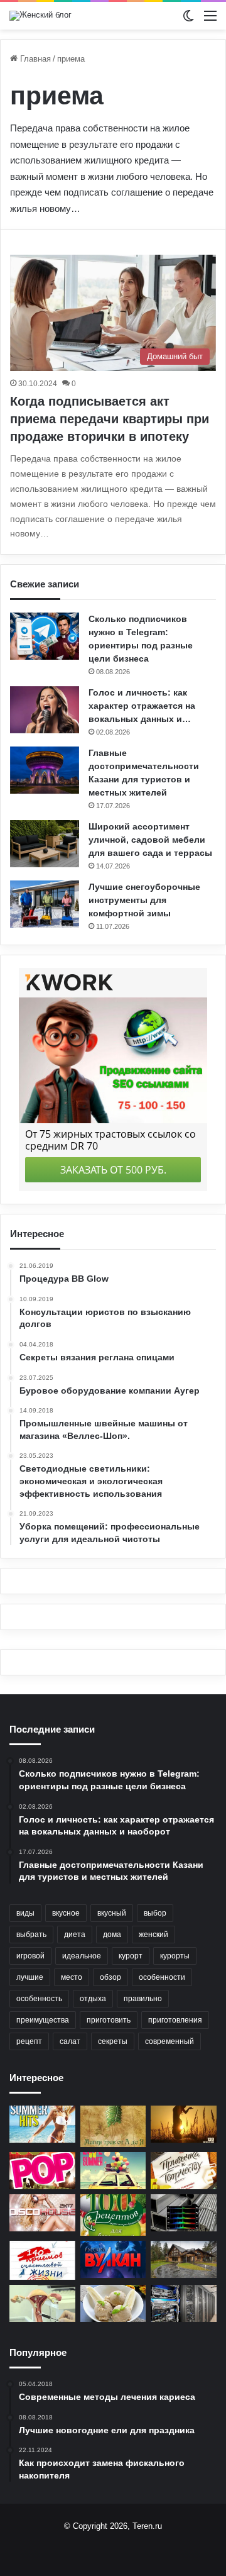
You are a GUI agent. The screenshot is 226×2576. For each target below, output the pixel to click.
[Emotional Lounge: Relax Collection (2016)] (184, 2124)
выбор (155, 1913)
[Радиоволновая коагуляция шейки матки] (42, 2303)
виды (25, 1913)
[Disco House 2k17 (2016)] (42, 2213)
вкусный (112, 1913)
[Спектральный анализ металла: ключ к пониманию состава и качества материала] (184, 2213)
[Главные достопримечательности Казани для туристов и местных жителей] (45, 770)
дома (112, 1935)
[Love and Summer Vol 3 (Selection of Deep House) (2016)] (113, 2171)
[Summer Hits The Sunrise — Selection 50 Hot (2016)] (42, 2124)
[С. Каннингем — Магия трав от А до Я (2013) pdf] (113, 2126)
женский (153, 1935)
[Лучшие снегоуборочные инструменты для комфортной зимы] (45, 904)
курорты (175, 1956)
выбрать (31, 1935)
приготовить (109, 2020)
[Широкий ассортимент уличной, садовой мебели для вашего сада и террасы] (45, 844)
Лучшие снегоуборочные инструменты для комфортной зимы (144, 900)
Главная (34, 59)
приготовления (175, 2020)
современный (169, 2041)
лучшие (30, 1977)
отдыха (93, 1999)
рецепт (29, 2041)
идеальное (82, 1956)
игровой (30, 1956)
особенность (39, 1999)
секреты (113, 2041)
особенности (162, 1977)
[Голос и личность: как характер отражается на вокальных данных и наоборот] (45, 710)
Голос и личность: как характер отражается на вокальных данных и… (142, 706)
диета (75, 1935)
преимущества (43, 2020)
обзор (110, 1977)
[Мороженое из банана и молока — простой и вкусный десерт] (113, 2303)
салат (70, 2041)
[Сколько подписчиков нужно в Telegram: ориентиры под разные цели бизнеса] (45, 636)
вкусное (66, 1913)
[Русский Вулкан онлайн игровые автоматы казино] (113, 2259)
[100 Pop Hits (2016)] (42, 2171)
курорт (131, 1956)
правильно (143, 1999)
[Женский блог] (40, 16)
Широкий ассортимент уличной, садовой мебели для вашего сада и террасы (150, 840)
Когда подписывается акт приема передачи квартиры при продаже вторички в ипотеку (110, 419)
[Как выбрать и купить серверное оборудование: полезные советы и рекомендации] (184, 2303)
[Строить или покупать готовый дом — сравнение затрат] (184, 2259)
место (72, 1977)
